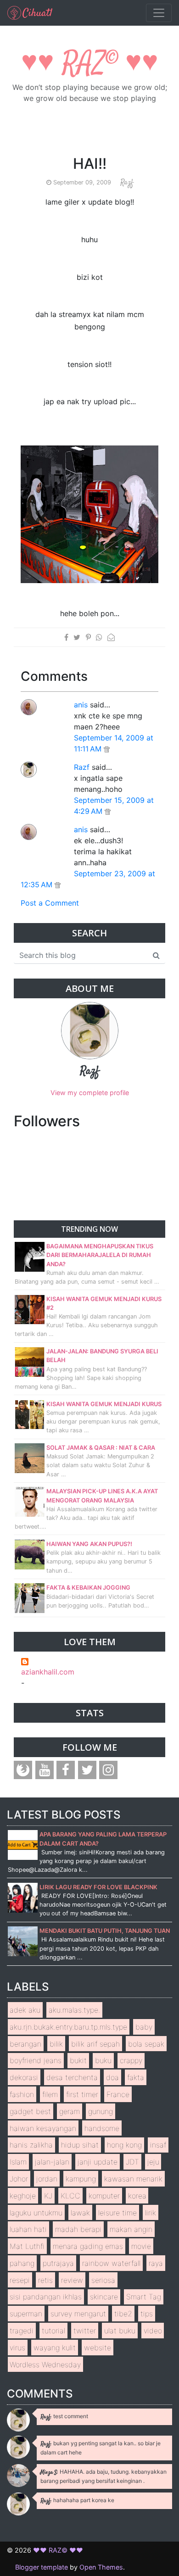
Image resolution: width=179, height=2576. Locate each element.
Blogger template (42, 2567)
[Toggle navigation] (159, 13)
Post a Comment (50, 903)
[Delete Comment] (107, 749)
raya (156, 2263)
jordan (47, 2179)
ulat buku (120, 2331)
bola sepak (146, 2044)
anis (81, 705)
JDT (132, 2162)
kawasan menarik (133, 2179)
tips (147, 2314)
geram (70, 2111)
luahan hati (28, 2229)
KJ (48, 2196)
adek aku (25, 2010)
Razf (82, 767)
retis (45, 2280)
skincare (104, 2297)
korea (137, 2196)
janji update (98, 2162)
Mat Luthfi (27, 2246)
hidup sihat (80, 2145)
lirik (151, 2213)
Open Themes (101, 2567)
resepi (20, 2280)
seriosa (103, 2280)
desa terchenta (72, 2077)
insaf (158, 2145)
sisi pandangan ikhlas (46, 2297)
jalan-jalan (52, 2162)
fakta (136, 2077)
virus (17, 2348)
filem (50, 2094)
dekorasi (24, 2077)
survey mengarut (78, 2314)
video (153, 2331)
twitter (85, 2331)
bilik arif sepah (95, 2044)
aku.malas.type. (74, 2010)
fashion (22, 2094)
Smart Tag (144, 2297)
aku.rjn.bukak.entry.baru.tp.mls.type (68, 2027)
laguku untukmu (36, 2213)
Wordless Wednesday (45, 2365)
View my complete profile (90, 1093)
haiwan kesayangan (43, 2128)
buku (103, 2060)
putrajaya (58, 2263)
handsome (102, 2128)
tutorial (53, 2331)
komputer (104, 2196)
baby (144, 2027)
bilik (56, 2044)
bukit (78, 2060)
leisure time (117, 2213)
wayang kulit (55, 2348)
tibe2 (123, 2314)
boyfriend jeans (36, 2060)
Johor (19, 2179)
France (118, 2094)
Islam (18, 2162)
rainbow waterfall (111, 2263)
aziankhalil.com (48, 1672)
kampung (81, 2179)
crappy (131, 2060)
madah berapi (78, 2229)
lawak (80, 2213)
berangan (25, 2044)
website (98, 2348)
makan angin (131, 2229)
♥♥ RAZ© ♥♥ (90, 64)
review (72, 2280)
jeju (153, 2162)
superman (26, 2314)
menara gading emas (88, 2246)
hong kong (124, 2145)
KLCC (70, 2196)
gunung (101, 2111)
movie (141, 2246)
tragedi (22, 2331)
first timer (82, 2094)
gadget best (30, 2111)
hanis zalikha (31, 2145)
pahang (22, 2263)
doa (112, 2077)
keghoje (23, 2196)
